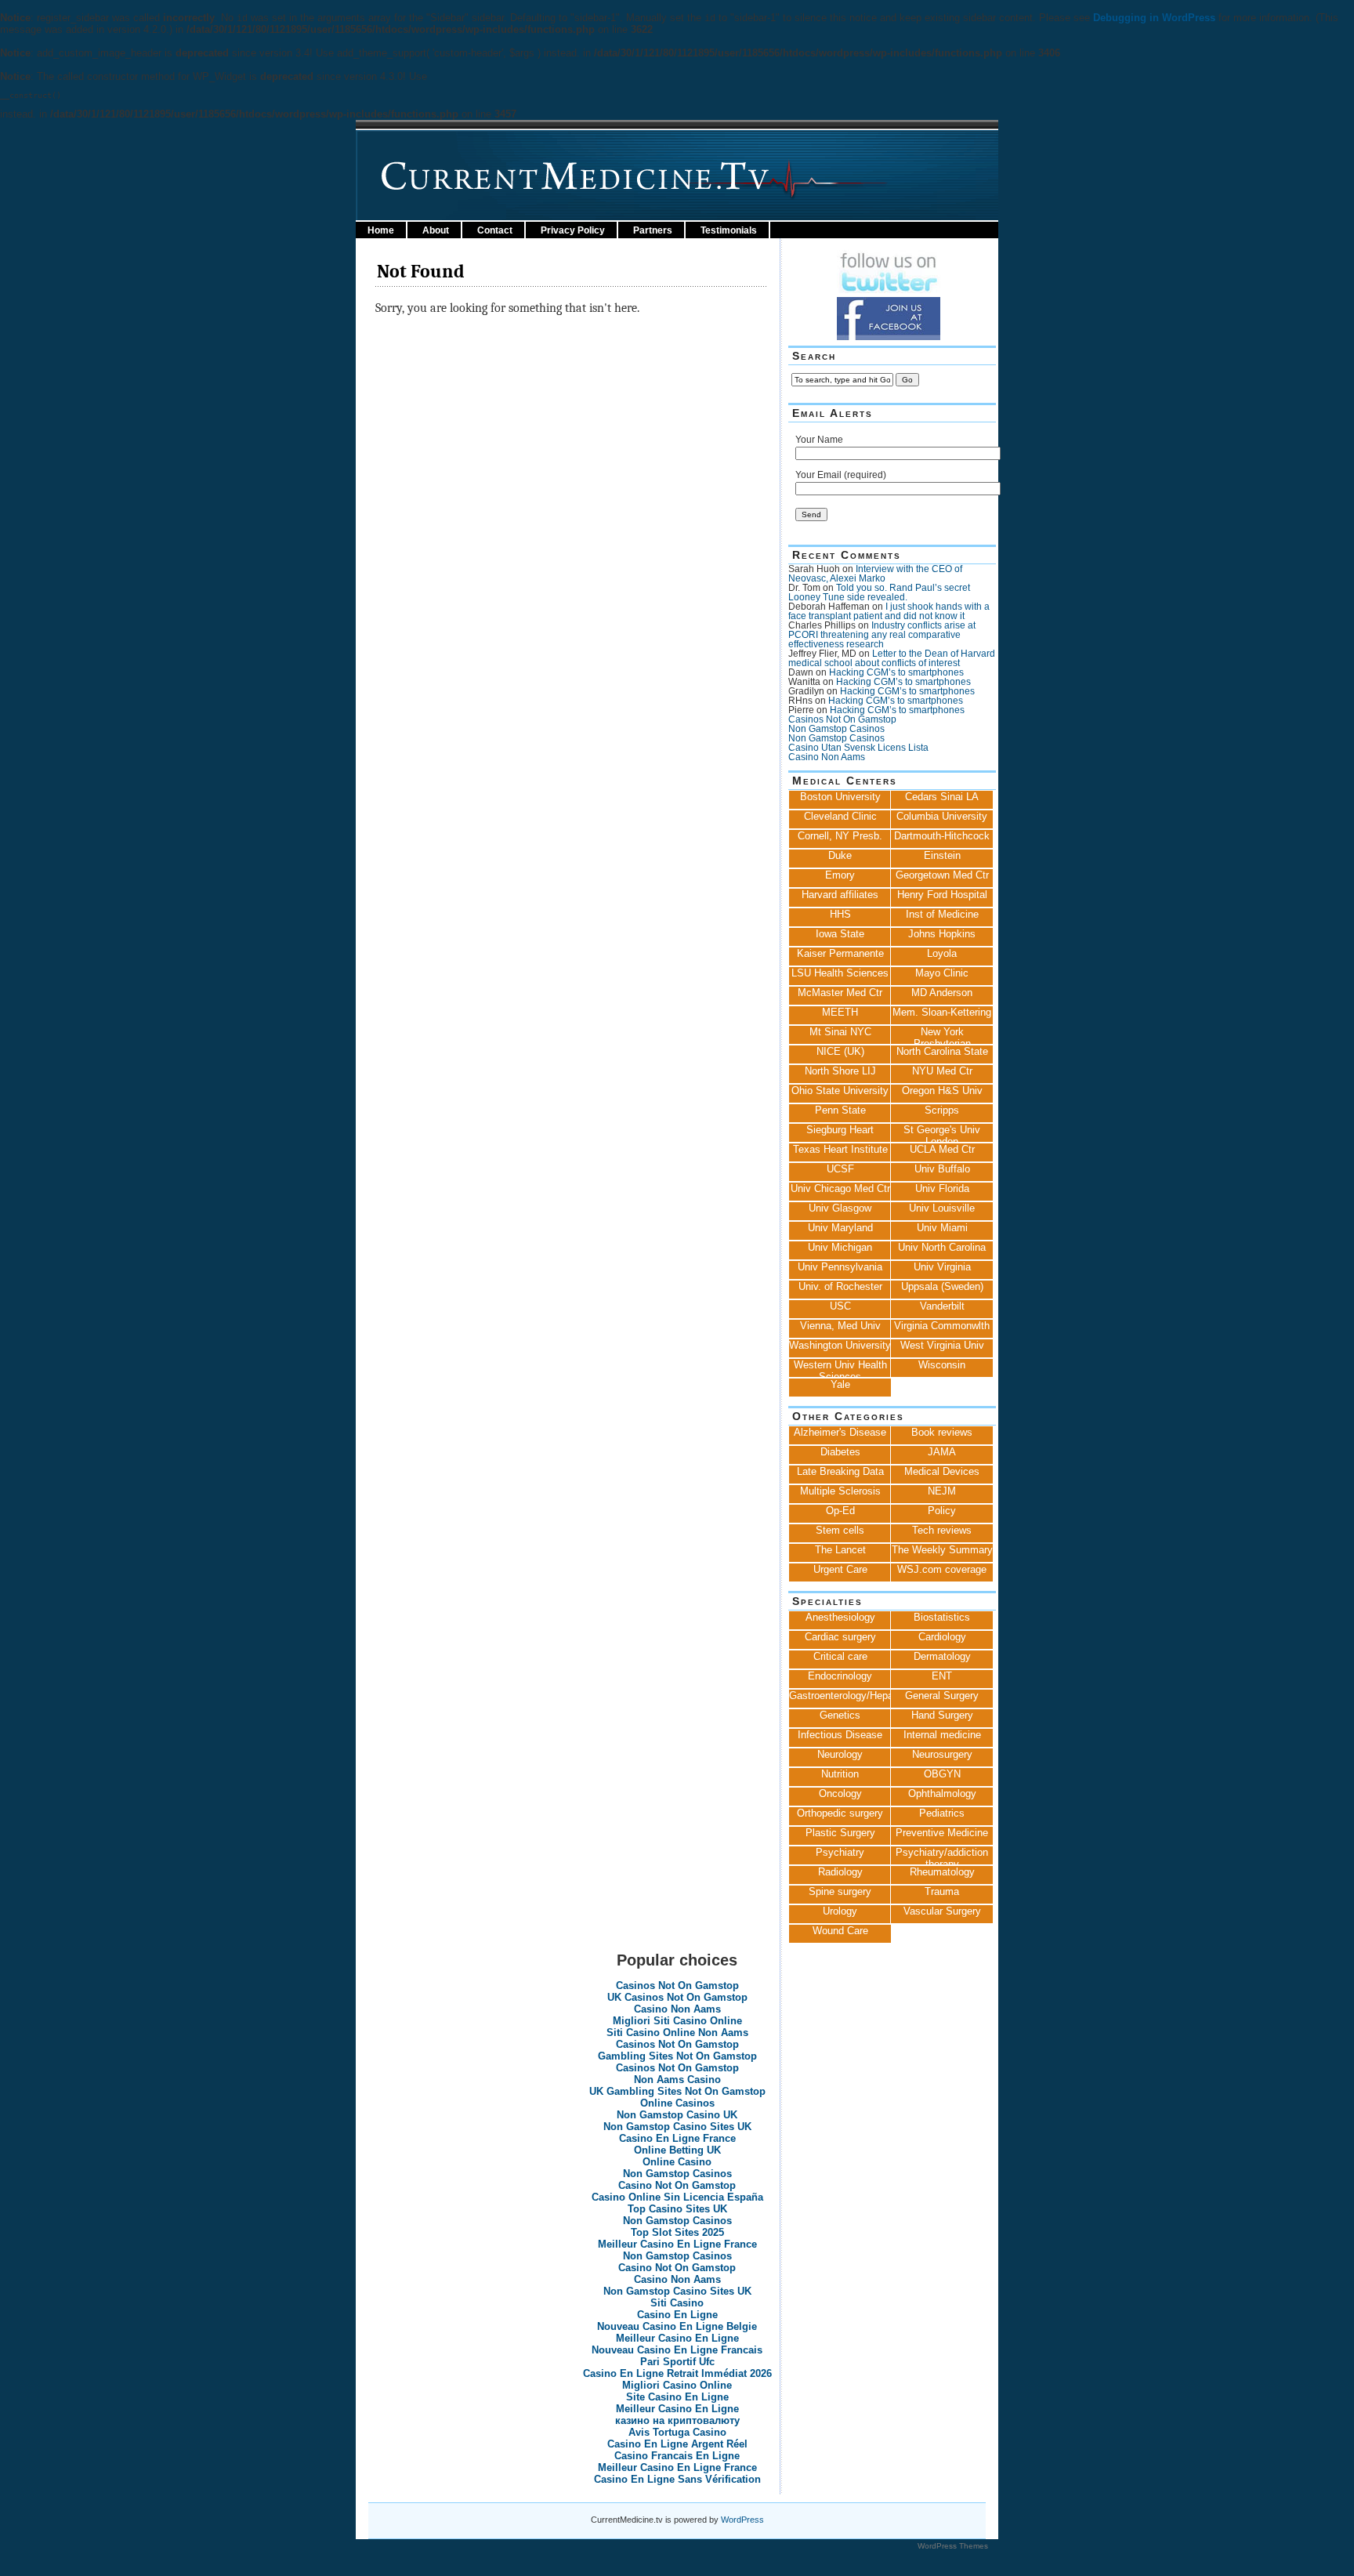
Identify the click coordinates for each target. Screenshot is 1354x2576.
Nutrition (840, 1774)
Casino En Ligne (677, 2315)
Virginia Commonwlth (942, 1326)
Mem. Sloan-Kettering (942, 1012)
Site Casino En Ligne (677, 2397)
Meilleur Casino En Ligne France (677, 2244)
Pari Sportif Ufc (677, 2362)
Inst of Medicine (942, 914)
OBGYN (942, 1774)
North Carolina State (942, 1051)
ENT (942, 1676)
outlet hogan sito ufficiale (252, 2570)
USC (840, 1306)
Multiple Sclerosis (840, 1491)
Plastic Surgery (840, 1833)
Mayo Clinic (942, 973)
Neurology (840, 1754)
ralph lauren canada (612, 2558)
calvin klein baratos (112, 2558)
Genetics (840, 1715)
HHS (840, 914)
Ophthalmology (942, 1793)
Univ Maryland (840, 1228)
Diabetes (840, 1452)
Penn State (840, 1110)
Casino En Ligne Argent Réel (677, 2444)
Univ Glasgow (840, 1208)
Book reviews (942, 1432)
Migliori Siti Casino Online (677, 2021)
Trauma (942, 1891)
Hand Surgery (942, 1715)
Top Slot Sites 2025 (677, 2232)
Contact (495, 230)
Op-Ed (840, 1511)
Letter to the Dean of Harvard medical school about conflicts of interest (892, 658)
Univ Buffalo (942, 1169)
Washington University (840, 1345)
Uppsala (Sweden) (942, 1286)
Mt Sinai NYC (840, 1032)
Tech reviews (942, 1530)
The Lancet (840, 1550)
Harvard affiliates (840, 895)
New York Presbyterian (942, 1035)
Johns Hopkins (942, 934)
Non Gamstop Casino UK (677, 2115)
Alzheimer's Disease (840, 1432)
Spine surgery (840, 1891)
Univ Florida (942, 1188)
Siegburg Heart (840, 1130)
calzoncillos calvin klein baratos (241, 2558)
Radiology (840, 1872)
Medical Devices (942, 1471)
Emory (840, 875)
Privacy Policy (573, 230)
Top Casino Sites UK (677, 2209)
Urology (840, 1911)
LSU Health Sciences (840, 973)
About (436, 230)
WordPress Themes (953, 2546)
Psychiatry (840, 1852)
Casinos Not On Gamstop (842, 719)
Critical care (840, 1656)
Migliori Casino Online (677, 2385)
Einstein (942, 855)
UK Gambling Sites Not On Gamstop (677, 2091)
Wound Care (840, 1931)
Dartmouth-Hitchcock (942, 836)
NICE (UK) (840, 1051)
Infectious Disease (840, 1735)
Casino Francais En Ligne (677, 2456)
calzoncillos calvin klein (381, 2558)
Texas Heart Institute (840, 1149)
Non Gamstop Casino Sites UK (677, 2127)
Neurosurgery (942, 1754)
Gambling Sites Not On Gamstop (677, 2056)
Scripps (942, 1110)
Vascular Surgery (942, 1911)
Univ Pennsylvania (840, 1267)
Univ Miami (942, 1228)
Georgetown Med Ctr (942, 875)
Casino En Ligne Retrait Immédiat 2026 (677, 2373)
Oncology (840, 1793)
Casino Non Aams (827, 757)
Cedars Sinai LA (942, 797)
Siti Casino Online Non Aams (677, 2033)
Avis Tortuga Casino (677, 2432)
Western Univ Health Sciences (840, 1368)
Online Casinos (677, 2103)
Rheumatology (942, 1872)
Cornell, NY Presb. (840, 836)
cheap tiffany (694, 2558)
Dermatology (942, 1656)
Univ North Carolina (942, 1247)
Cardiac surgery (840, 1637)
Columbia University (942, 816)
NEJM (942, 1491)
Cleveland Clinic (840, 816)
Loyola (942, 953)
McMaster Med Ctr (840, 993)
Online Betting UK (677, 2150)
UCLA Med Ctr (942, 1149)
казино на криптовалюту (677, 2420)
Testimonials (729, 230)
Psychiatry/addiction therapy (942, 1856)
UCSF (840, 1169)
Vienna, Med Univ (840, 1326)
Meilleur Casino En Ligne (677, 2338)
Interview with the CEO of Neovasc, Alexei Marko (875, 574)
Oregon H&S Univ (942, 1091)
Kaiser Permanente (840, 953)
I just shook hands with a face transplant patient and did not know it (889, 611)
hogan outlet (31, 2558)
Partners (653, 230)
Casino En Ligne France (677, 2138)
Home (381, 230)
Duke (840, 855)
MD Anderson (942, 993)
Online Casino (677, 2162)
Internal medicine (942, 1735)
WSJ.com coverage (942, 1569)
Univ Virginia (942, 1267)
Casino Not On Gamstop (677, 2185)
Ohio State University (840, 1091)
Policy (942, 1511)
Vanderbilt (942, 1306)
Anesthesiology (840, 1617)
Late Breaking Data (840, 1471)
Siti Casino (677, 2303)
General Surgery (942, 1696)
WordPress (742, 2520)
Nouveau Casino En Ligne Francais (677, 2350)
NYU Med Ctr (942, 1071)
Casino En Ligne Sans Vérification (677, 2479)
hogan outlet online (76, 2570)
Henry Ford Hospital (942, 895)
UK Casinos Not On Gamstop (677, 1997)
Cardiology (942, 1637)
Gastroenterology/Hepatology (840, 1696)
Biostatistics (942, 1617)
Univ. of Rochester (840, 1286)
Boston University (840, 797)
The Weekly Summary (942, 1550)
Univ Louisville (942, 1208)
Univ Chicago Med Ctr (840, 1188)
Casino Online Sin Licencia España (677, 2197)
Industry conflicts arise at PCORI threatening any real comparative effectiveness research (882, 635)
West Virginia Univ (942, 1345)
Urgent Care (840, 1569)
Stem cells (840, 1530)
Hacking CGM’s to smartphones (896, 672)
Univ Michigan (840, 1247)
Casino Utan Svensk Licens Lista (858, 748)
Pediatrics (942, 1813)
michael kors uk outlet (371, 2570)
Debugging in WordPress (1154, 18)
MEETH (840, 1012)
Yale (840, 1384)
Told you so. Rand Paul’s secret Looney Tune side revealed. (879, 592)
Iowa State (840, 934)
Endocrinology (840, 1676)
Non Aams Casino (677, 2080)
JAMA (942, 1452)
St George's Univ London (942, 1133)
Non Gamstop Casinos (836, 729)
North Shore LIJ (840, 1071)
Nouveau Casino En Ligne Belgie (677, 2326)
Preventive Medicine (942, 1833)
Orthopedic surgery (840, 1813)
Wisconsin (942, 1365)
